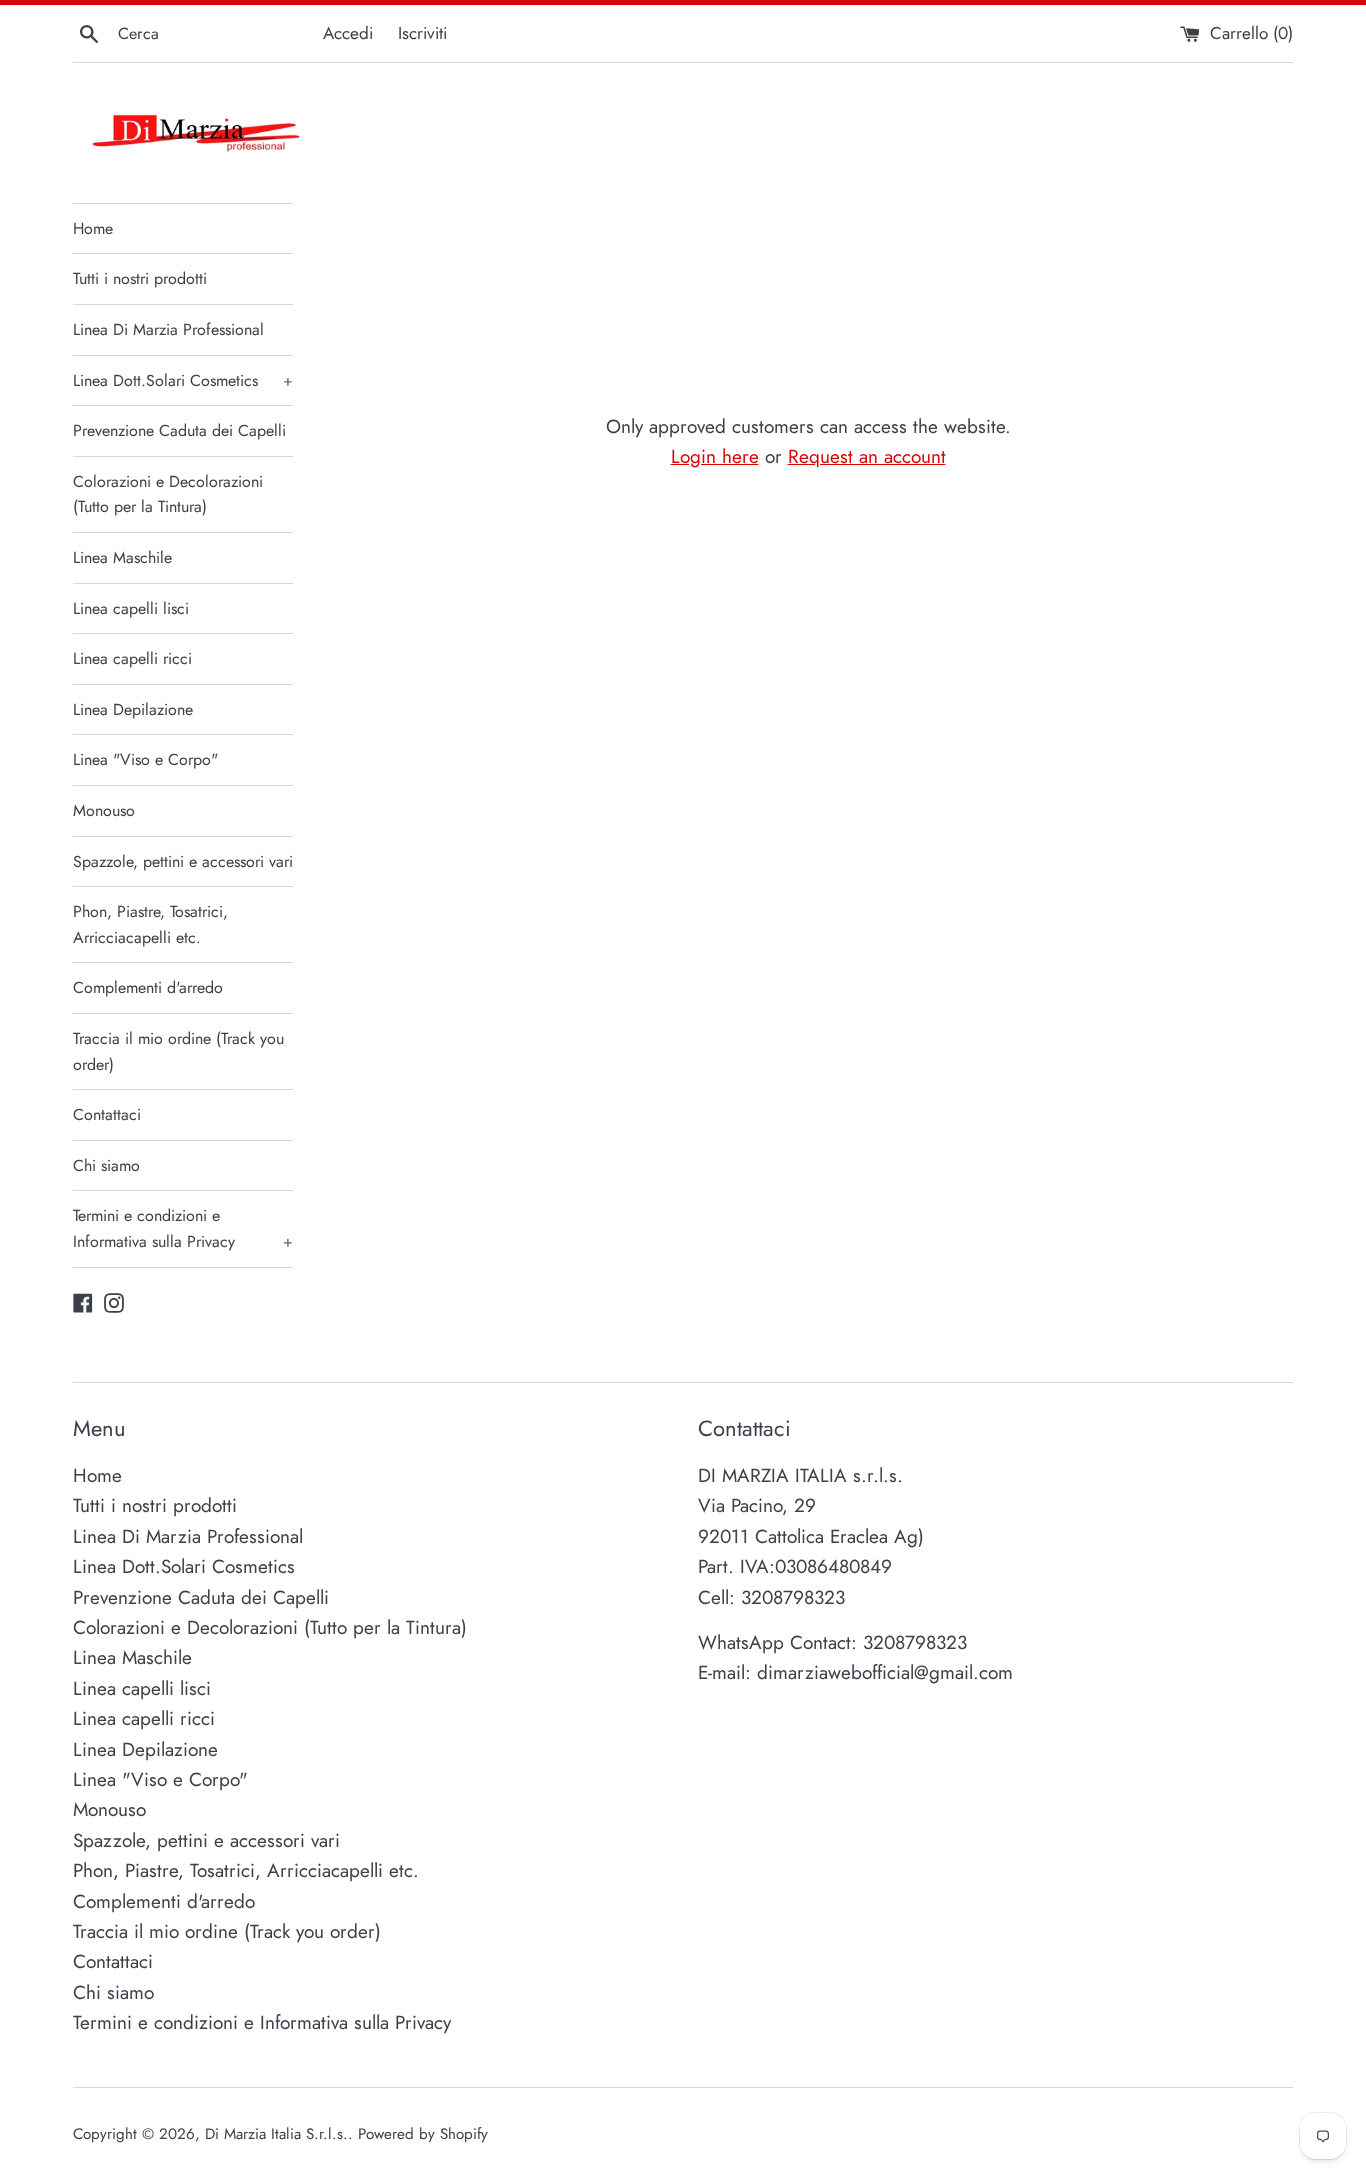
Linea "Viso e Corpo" (145, 759)
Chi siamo (106, 1165)
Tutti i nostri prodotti (140, 278)
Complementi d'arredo (148, 987)
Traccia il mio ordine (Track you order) (178, 1051)
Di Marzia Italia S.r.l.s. (276, 2134)
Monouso (104, 810)
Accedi (348, 33)
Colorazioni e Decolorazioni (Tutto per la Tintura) (168, 494)
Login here (715, 456)
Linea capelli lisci (131, 608)
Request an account (867, 456)
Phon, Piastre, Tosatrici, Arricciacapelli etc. (150, 924)
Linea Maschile (122, 557)
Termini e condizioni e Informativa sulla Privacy (183, 1228)
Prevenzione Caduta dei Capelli (179, 430)
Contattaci (107, 1114)
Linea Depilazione (133, 709)
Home (93, 228)
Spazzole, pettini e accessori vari (183, 861)
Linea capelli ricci (132, 658)
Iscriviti (422, 33)
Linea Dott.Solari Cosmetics (183, 380)
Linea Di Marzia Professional (168, 329)
